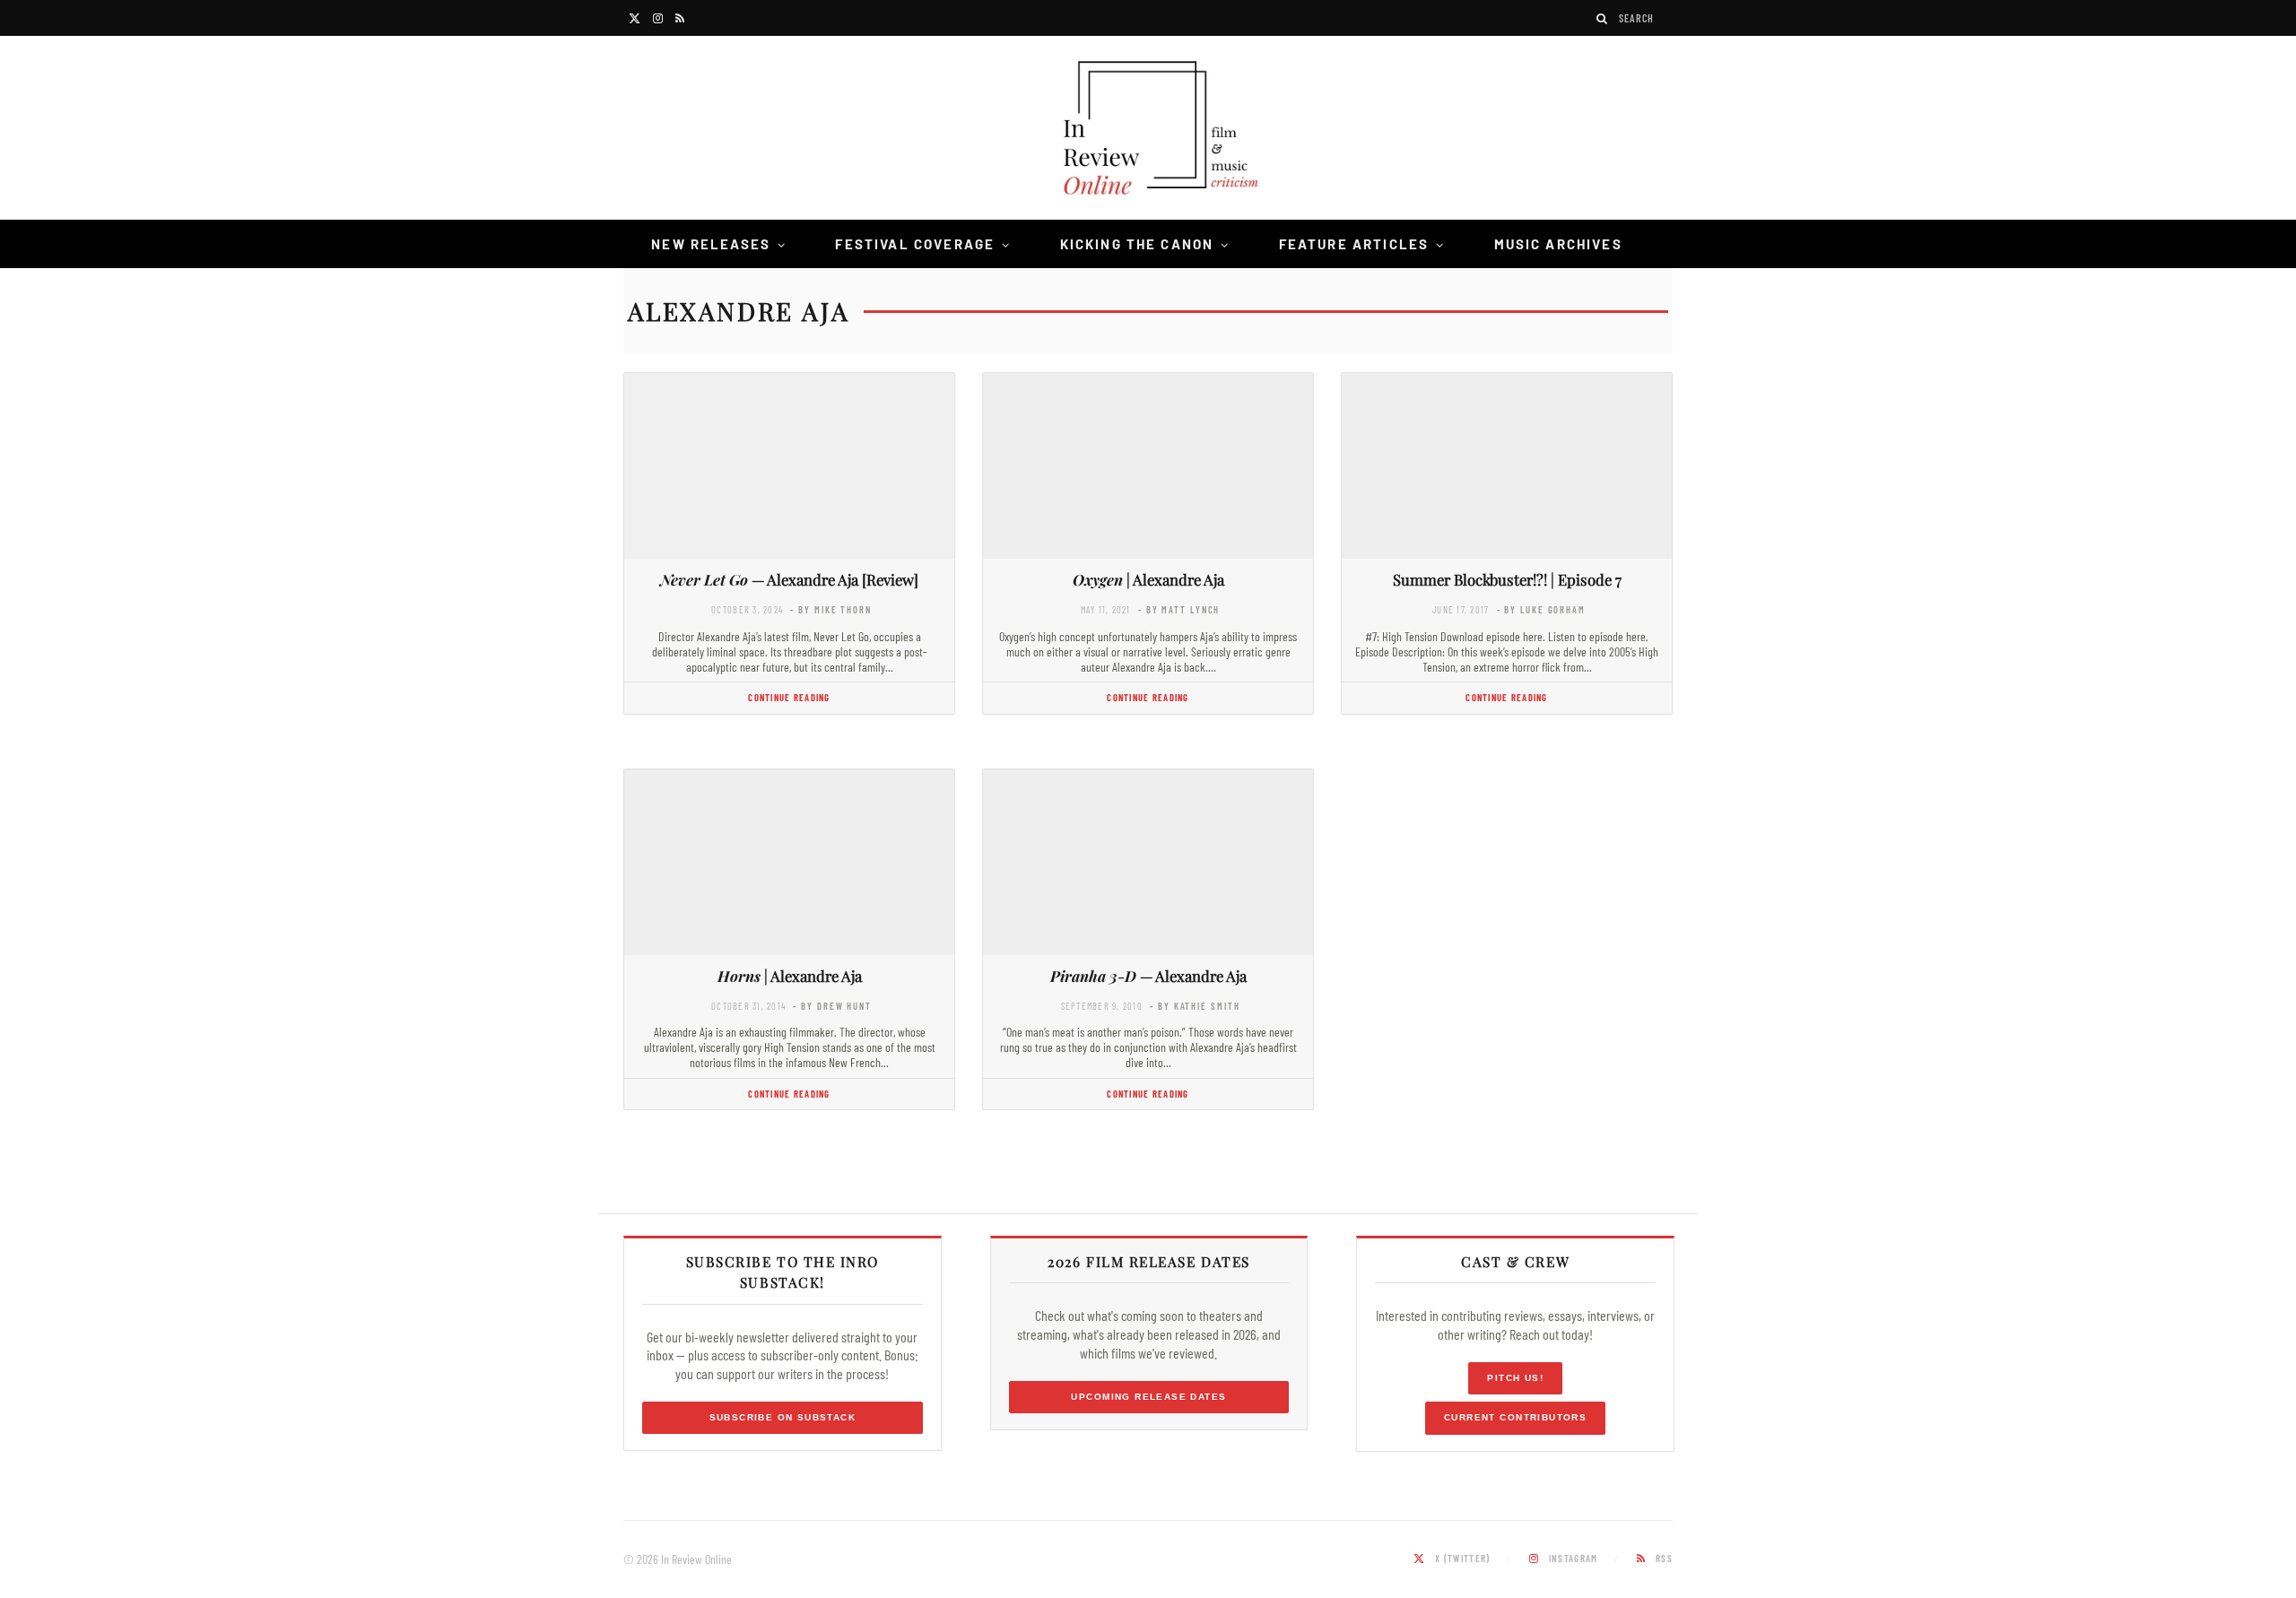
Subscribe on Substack (783, 1417)
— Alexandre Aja (1148, 976)
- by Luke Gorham (1541, 609)
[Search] (1603, 18)
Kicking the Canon (1137, 244)
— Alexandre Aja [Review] (789, 579)
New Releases (711, 244)
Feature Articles (1354, 244)
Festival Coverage (915, 244)
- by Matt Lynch (1179, 609)
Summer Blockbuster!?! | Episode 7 (1507, 579)
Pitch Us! (1515, 1378)
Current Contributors (1515, 1417)
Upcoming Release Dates (1148, 1397)
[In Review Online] (1148, 130)
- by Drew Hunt (832, 1006)
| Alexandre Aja (1148, 579)
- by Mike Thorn (831, 609)
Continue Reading (789, 697)
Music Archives (1558, 244)
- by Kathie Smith (1195, 1006)
